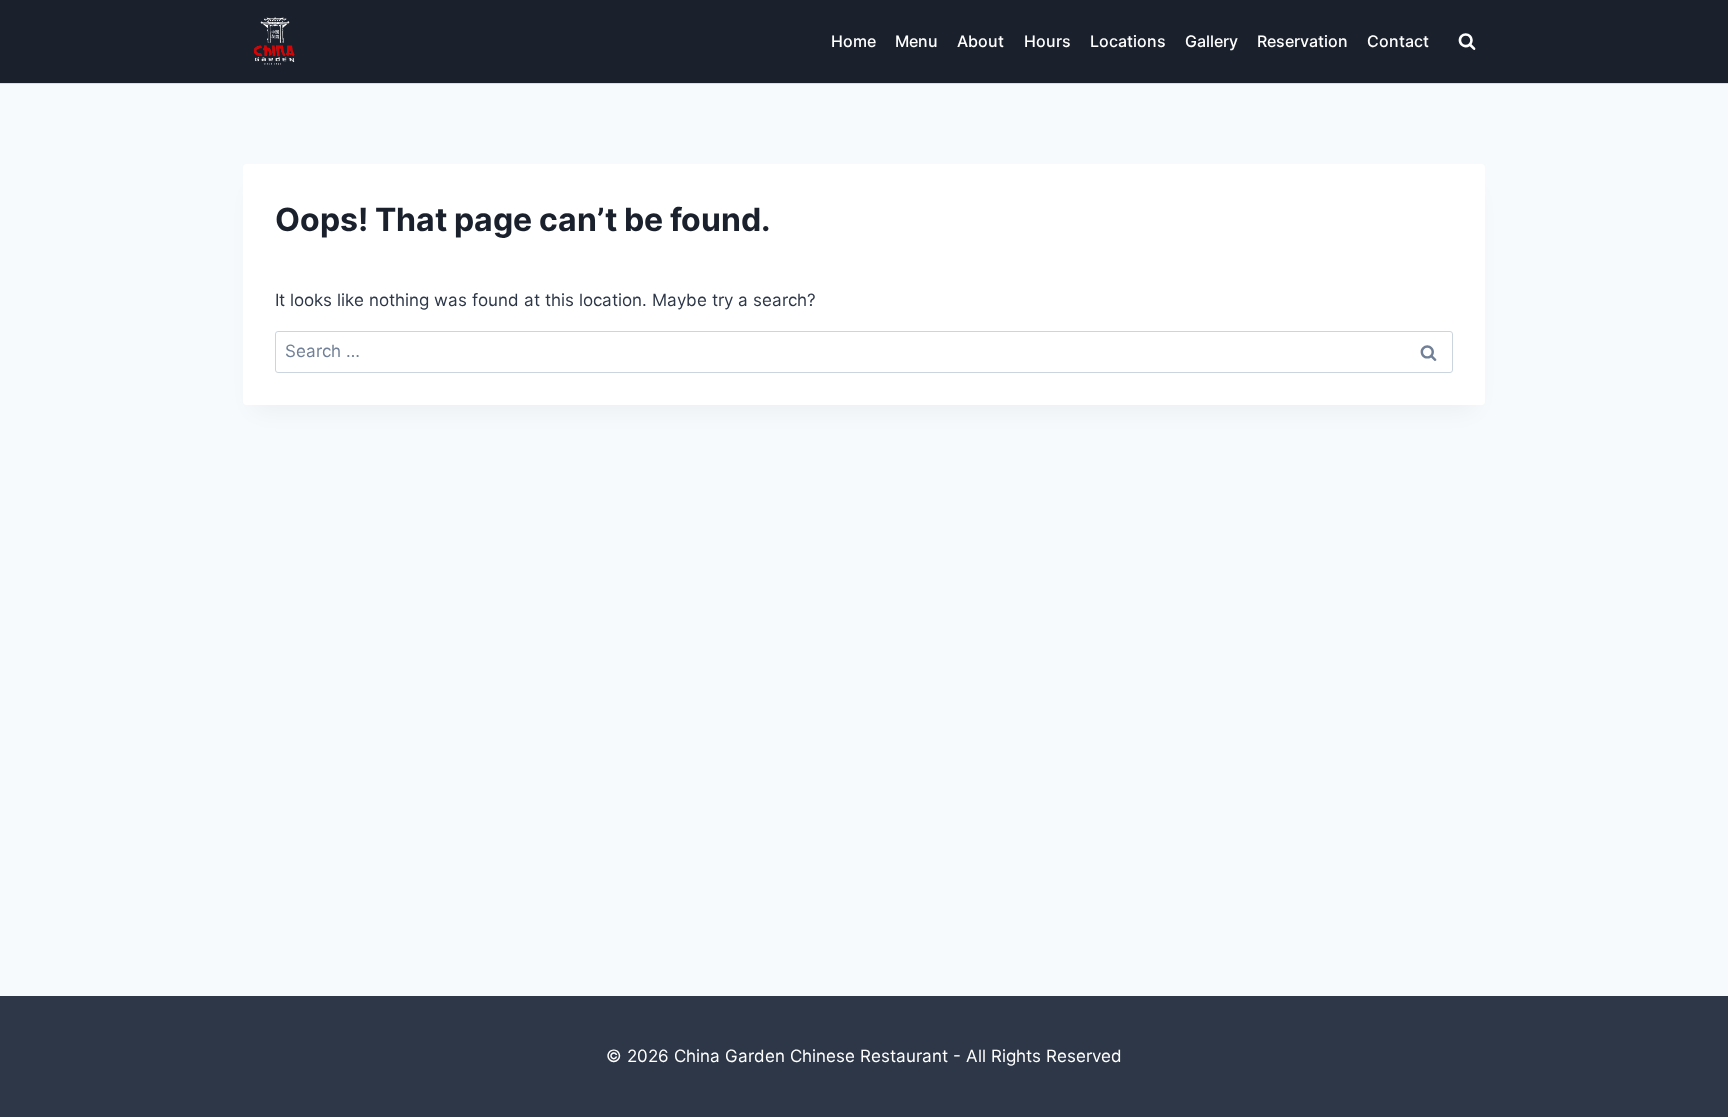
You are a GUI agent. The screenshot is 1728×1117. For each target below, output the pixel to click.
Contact (1398, 41)
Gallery (1211, 41)
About (980, 41)
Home (853, 41)
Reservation (1302, 41)
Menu (916, 41)
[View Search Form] (1467, 42)
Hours (1047, 41)
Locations (1128, 41)
